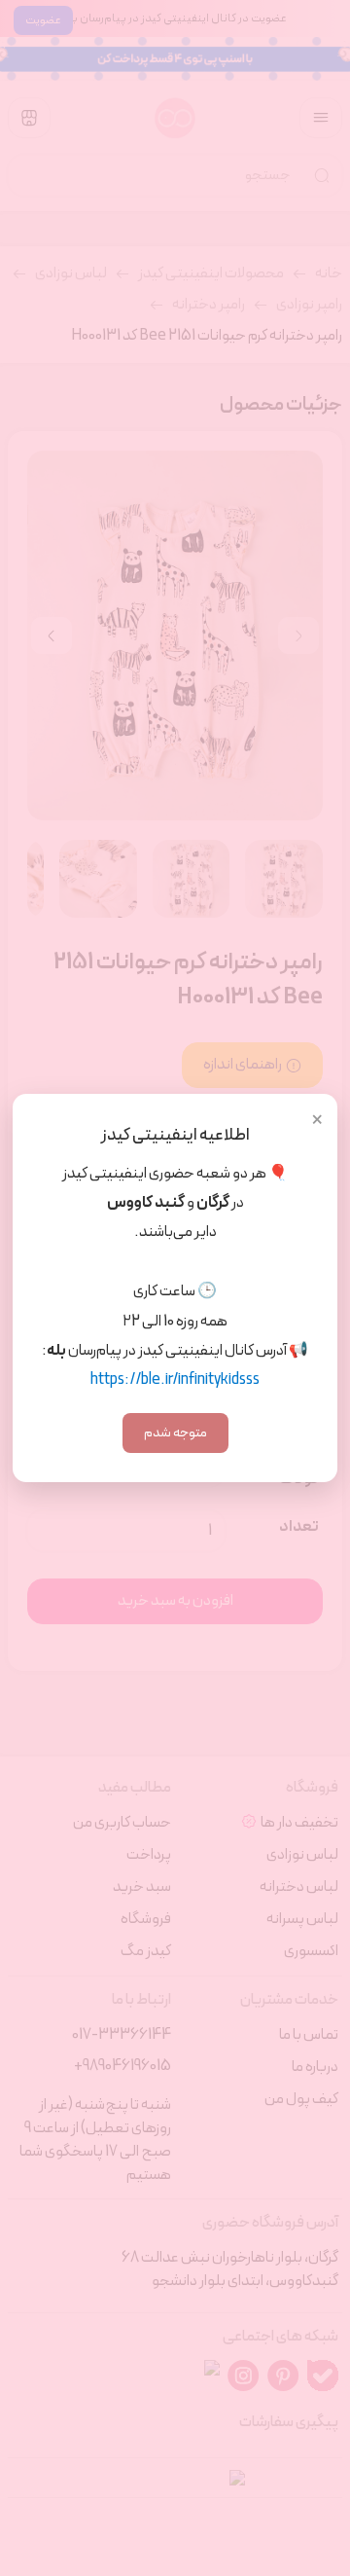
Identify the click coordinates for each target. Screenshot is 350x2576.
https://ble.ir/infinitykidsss (175, 1380)
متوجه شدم (175, 1433)
